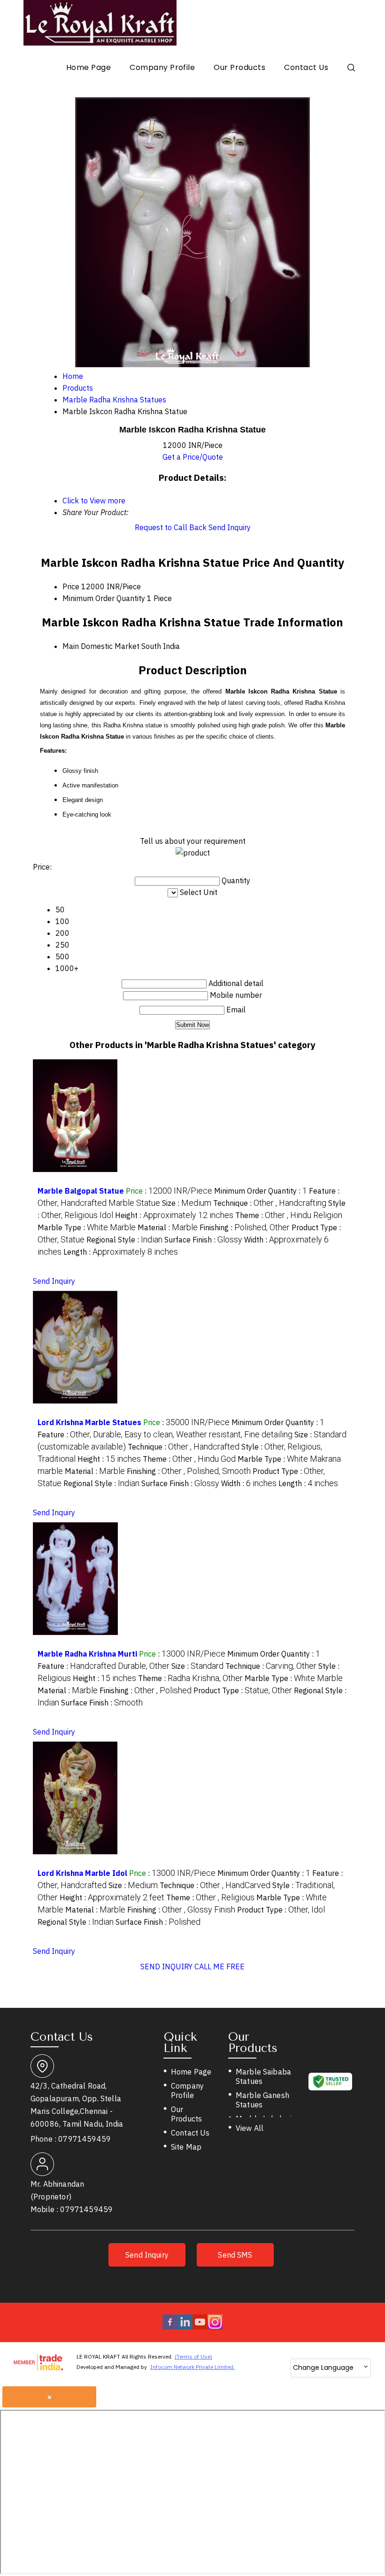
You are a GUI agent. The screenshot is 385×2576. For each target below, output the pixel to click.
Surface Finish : (203, 1240)
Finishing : (245, 1227)
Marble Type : (87, 1227)
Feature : (165, 1435)
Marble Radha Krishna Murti (87, 1654)
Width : (249, 1483)
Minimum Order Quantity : (261, 1191)
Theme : (289, 1215)
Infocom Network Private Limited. (192, 2367)
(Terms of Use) (193, 2356)
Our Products (239, 67)
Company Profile (162, 67)
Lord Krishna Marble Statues (89, 1422)
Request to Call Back (171, 527)
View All (250, 2128)
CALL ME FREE (219, 1967)
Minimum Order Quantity (104, 598)
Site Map (186, 2147)
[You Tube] (200, 2327)
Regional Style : (124, 1240)
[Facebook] (170, 2327)
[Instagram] (215, 2327)
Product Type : (243, 1690)
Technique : (270, 1203)
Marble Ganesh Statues (262, 2100)
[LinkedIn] (185, 2327)
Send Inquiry (230, 527)
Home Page (89, 67)
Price (71, 586)
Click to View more (94, 501)
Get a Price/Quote (193, 457)
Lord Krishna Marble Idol (82, 1873)
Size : (187, 1203)
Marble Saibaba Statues (263, 2076)
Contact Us (306, 67)
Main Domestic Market (101, 646)
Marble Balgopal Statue (81, 1191)
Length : (121, 1252)
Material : (168, 1227)
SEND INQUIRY (166, 1967)
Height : (174, 1215)
